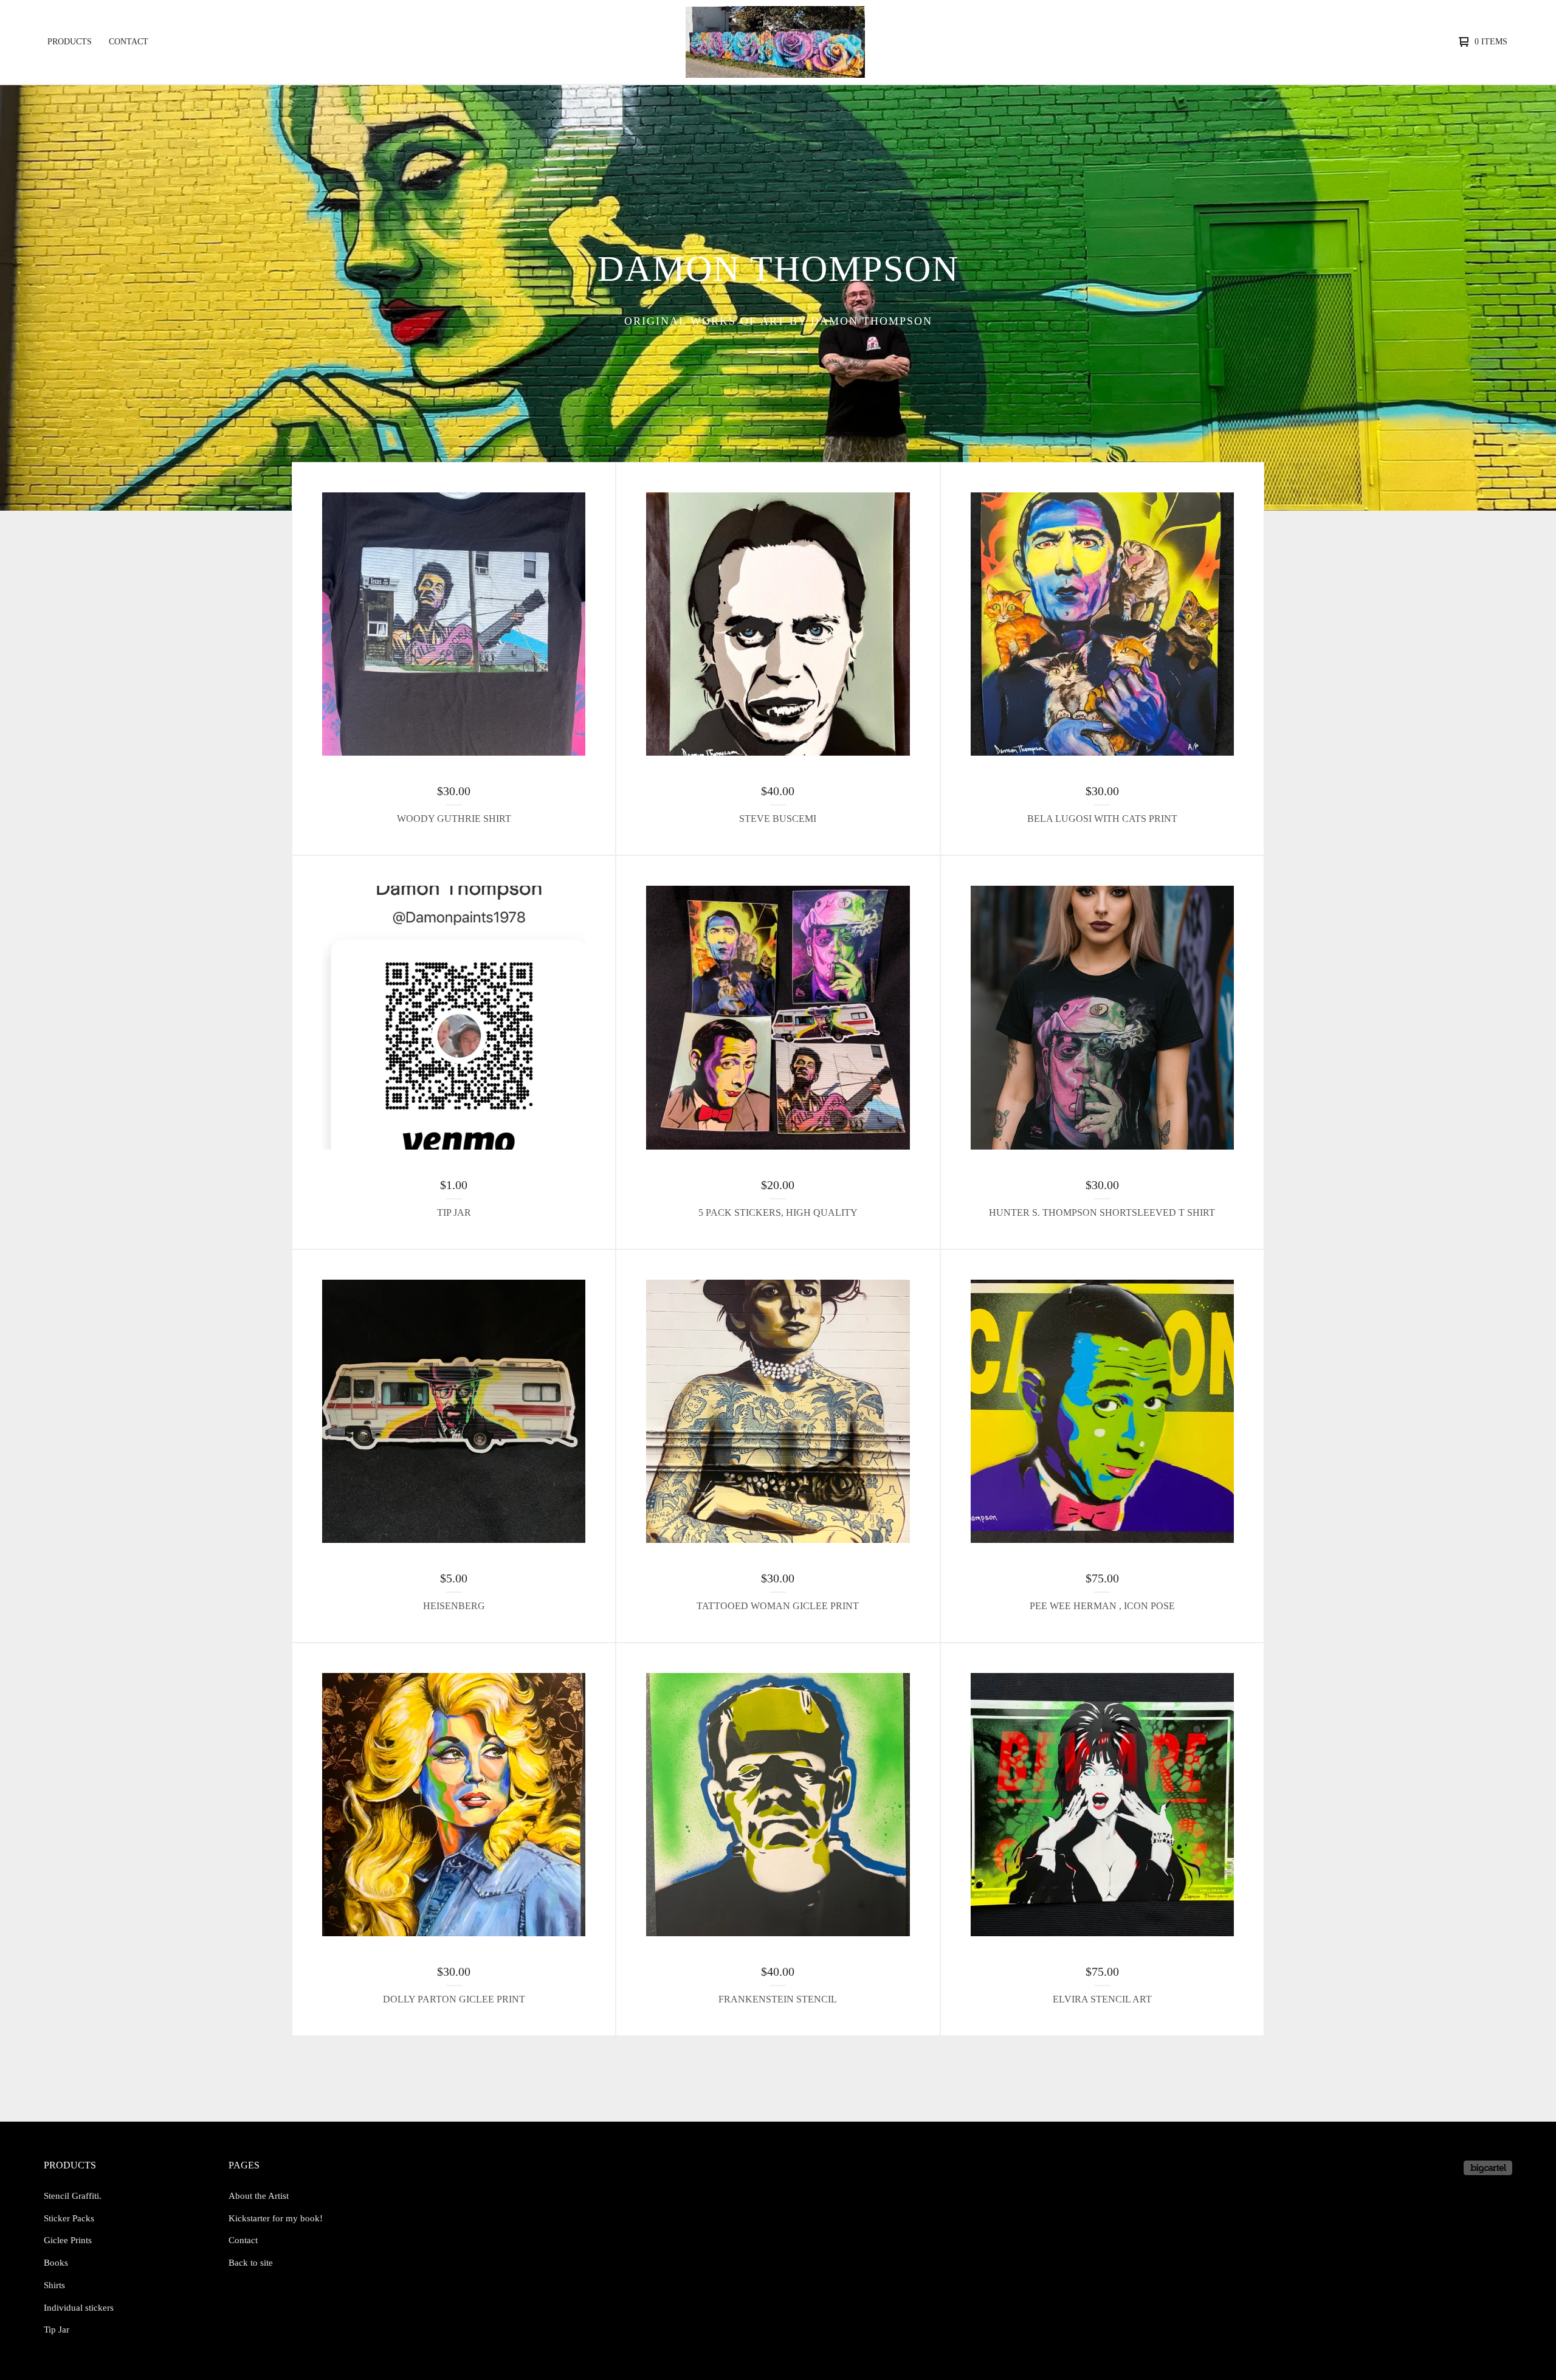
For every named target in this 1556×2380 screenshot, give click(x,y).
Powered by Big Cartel (1488, 2168)
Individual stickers (79, 2308)
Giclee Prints (68, 2240)
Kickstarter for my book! (276, 2218)
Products (70, 42)
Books (56, 2263)
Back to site (251, 2263)
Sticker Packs (69, 2218)
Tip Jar (57, 2330)
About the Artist (259, 2196)
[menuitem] (70, 42)
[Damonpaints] (775, 42)
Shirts (54, 2285)
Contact (129, 42)
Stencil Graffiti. (73, 2196)
